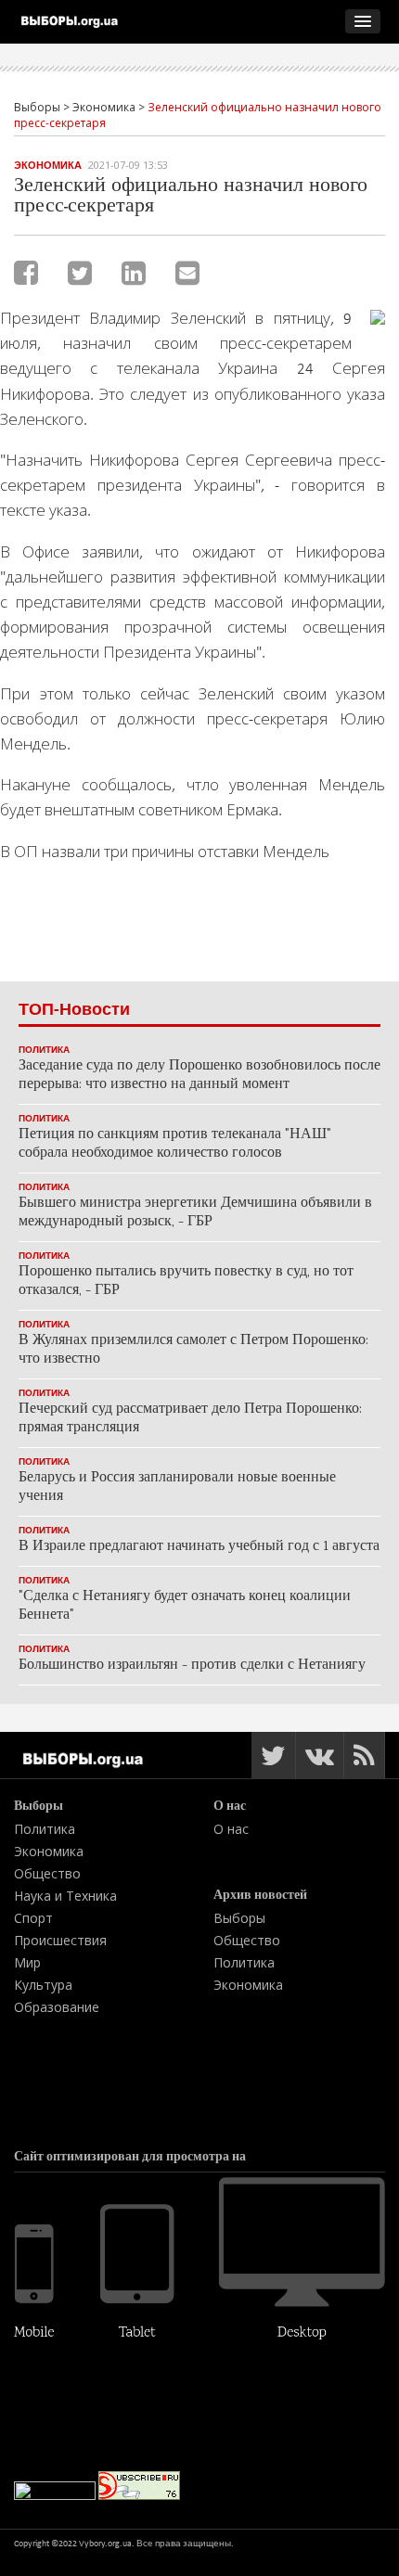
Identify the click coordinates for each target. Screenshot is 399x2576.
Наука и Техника (65, 1896)
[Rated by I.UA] (55, 2496)
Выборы (239, 1918)
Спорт (33, 1918)
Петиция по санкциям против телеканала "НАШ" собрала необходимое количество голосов (175, 1144)
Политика (44, 1050)
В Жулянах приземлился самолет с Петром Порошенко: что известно (193, 1350)
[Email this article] (187, 273)
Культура (43, 1985)
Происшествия (60, 1940)
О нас (231, 1829)
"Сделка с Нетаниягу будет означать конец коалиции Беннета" (185, 1606)
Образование (57, 2007)
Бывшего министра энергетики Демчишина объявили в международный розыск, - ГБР (195, 1213)
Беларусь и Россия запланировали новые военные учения (177, 1487)
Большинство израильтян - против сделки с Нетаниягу (192, 1666)
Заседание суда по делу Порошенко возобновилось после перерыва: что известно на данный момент (199, 1076)
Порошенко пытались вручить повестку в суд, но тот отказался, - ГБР (186, 1282)
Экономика (48, 165)
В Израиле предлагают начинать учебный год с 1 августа (199, 1547)
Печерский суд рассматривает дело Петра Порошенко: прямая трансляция (190, 1419)
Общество (47, 1873)
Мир (27, 1962)
